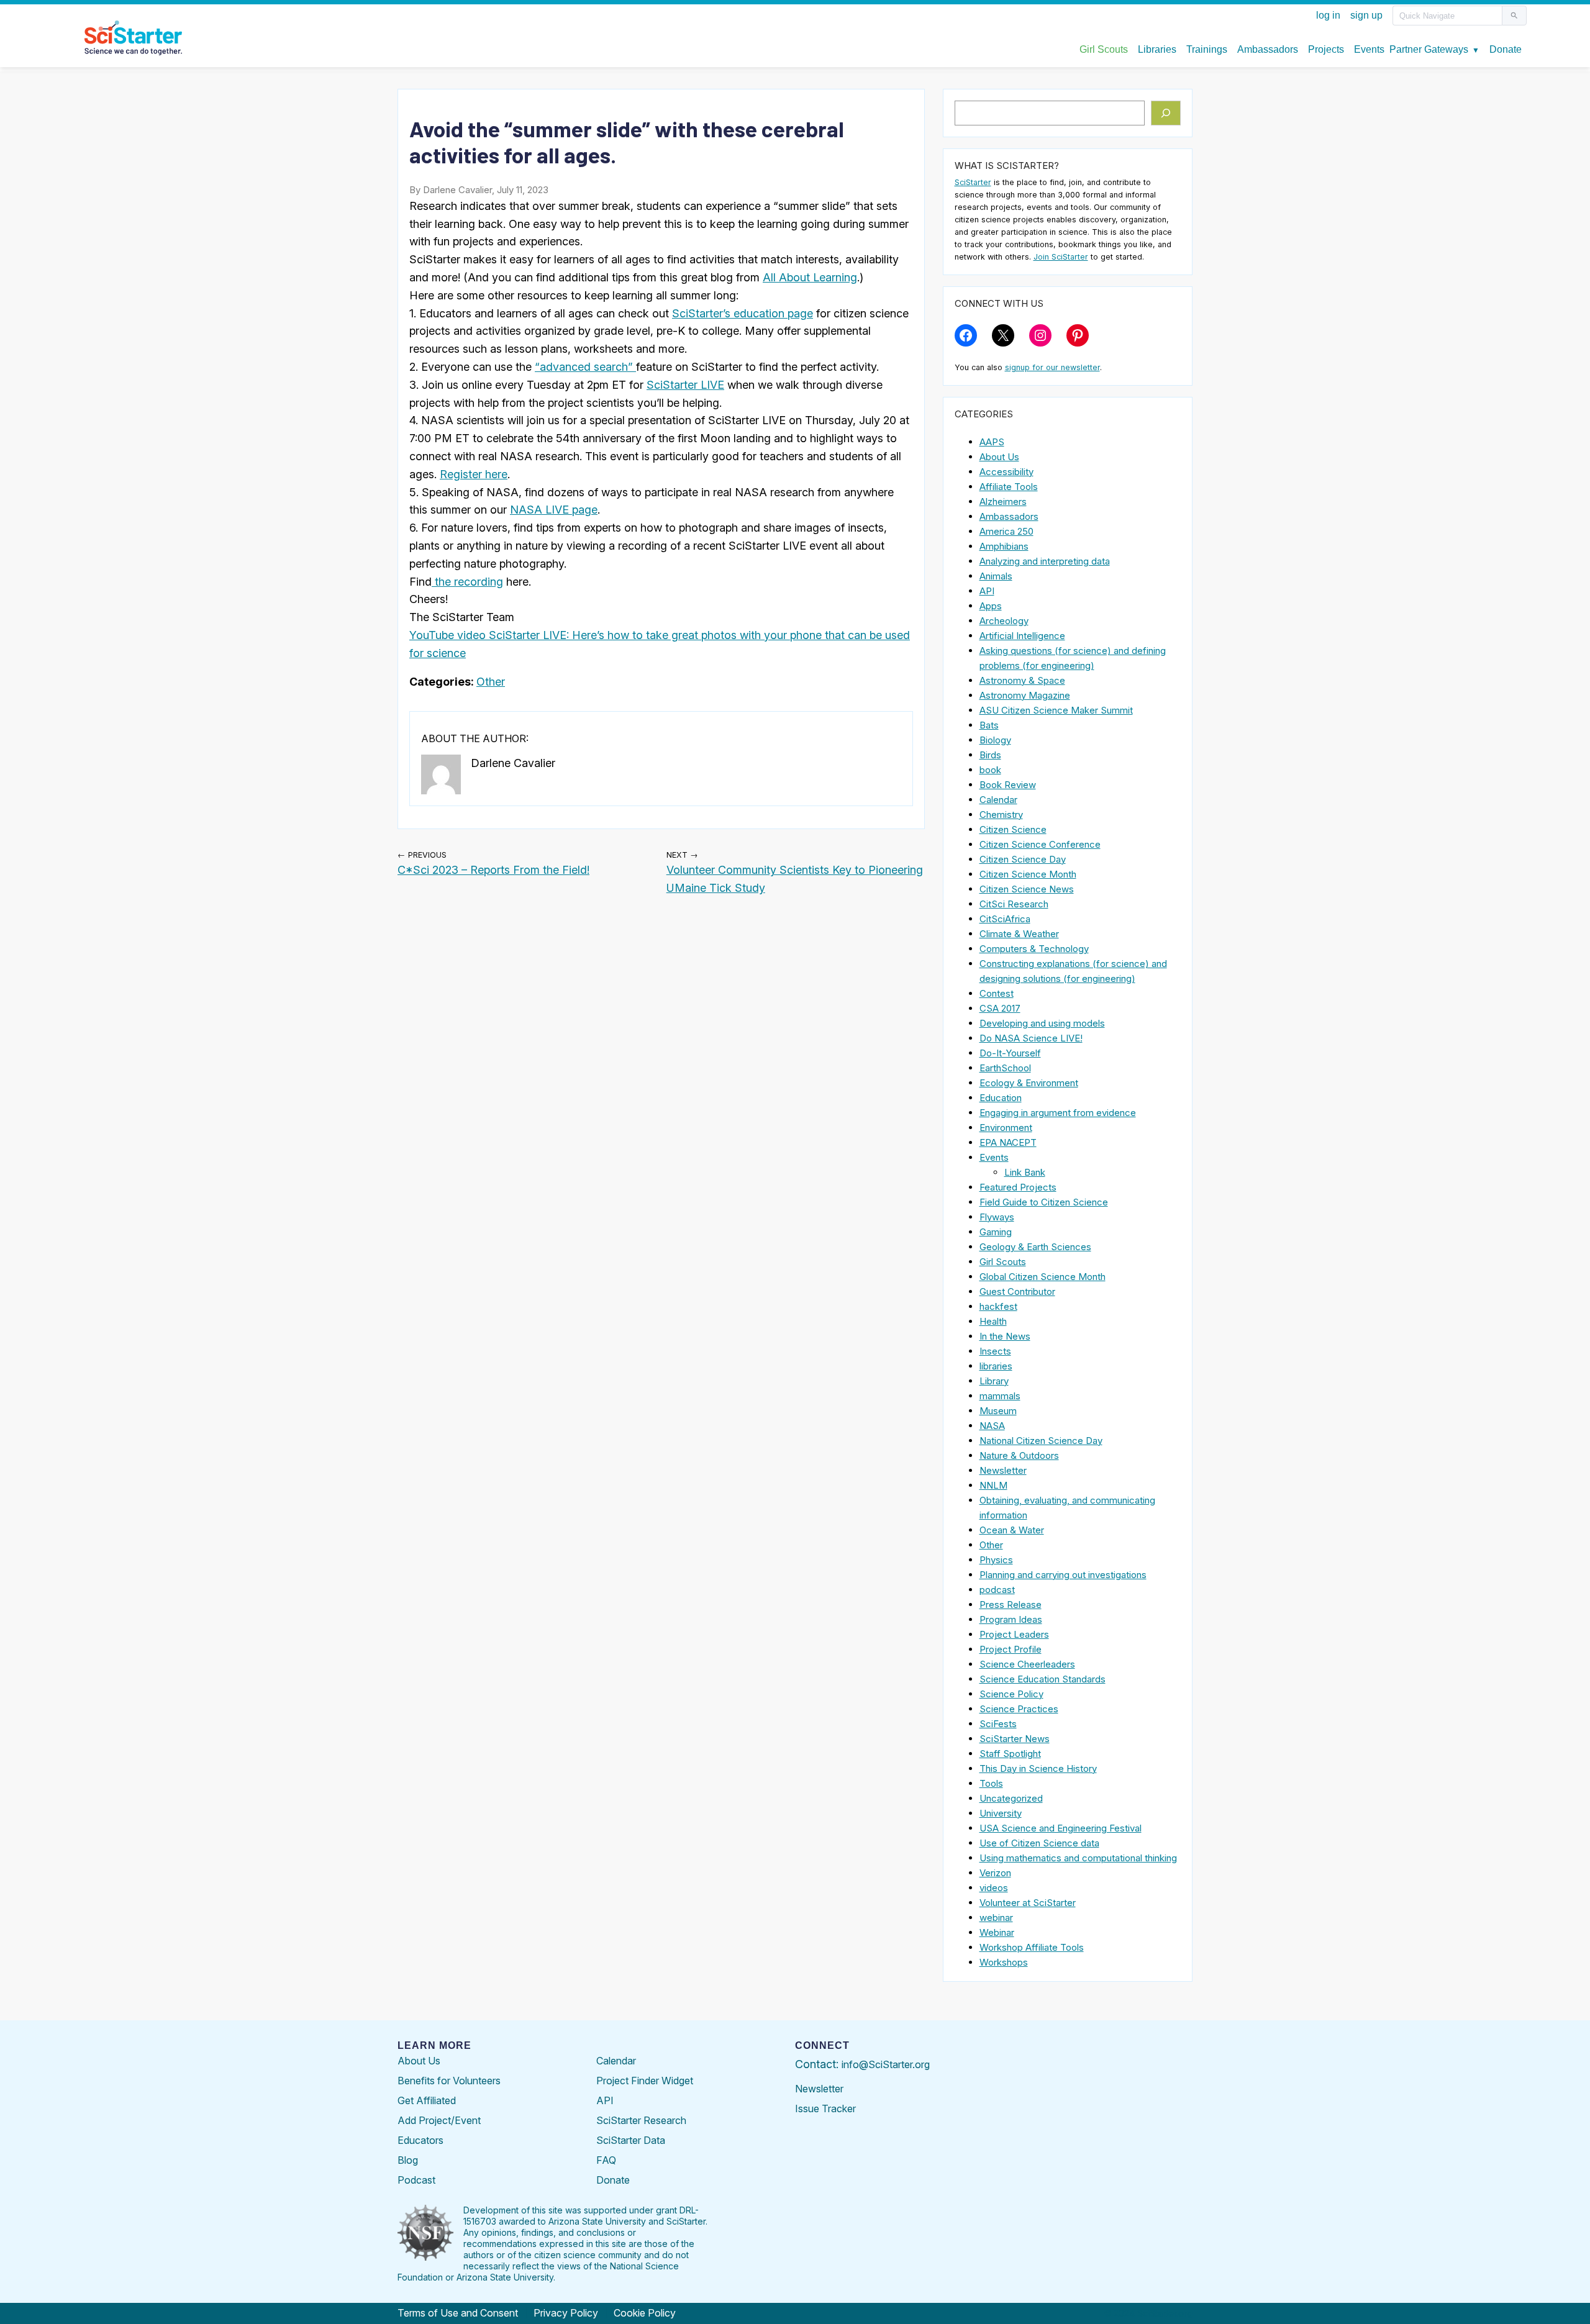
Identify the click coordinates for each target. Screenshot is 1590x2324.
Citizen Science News (1027, 889)
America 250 (1006, 531)
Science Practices (1019, 1709)
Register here (474, 474)
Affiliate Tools (1009, 487)
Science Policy (1011, 1694)
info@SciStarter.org (886, 2064)
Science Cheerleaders (1027, 1664)
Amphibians (1004, 546)
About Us (999, 457)
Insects (995, 1351)
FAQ (606, 2160)
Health (993, 1321)
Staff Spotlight (1010, 1754)
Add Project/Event (439, 2120)
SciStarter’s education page (743, 313)
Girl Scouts (1003, 1262)
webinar (996, 1918)
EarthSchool (1005, 1068)
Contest (997, 993)
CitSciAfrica (1005, 919)
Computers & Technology (1034, 949)
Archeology (1004, 621)
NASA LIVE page (554, 510)
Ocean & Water (1012, 1530)
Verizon (995, 1873)
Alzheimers (1003, 502)
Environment (1006, 1128)
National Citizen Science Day (1041, 1441)
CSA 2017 (1000, 1008)
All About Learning (810, 277)
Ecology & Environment (1029, 1083)
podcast (997, 1590)
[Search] (1166, 113)
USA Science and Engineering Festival (1061, 1828)
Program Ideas (1011, 1619)
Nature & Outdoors (1019, 1455)
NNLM (993, 1485)
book (990, 770)
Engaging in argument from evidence (1058, 1113)
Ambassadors (1009, 516)
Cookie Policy (645, 2313)
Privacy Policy (566, 2313)
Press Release (1011, 1605)
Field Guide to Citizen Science (1044, 1202)
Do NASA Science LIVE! (1031, 1038)
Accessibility (1006, 472)
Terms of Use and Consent (458, 2313)
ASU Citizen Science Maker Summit (1056, 710)
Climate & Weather (1019, 934)
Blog (408, 2160)
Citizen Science (1013, 829)
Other (491, 682)
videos (994, 1888)
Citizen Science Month (1028, 874)
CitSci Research (1014, 904)
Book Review (1008, 785)
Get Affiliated (427, 2100)
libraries (996, 1366)
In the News (1005, 1336)
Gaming (996, 1232)
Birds (990, 755)
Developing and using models (1042, 1023)
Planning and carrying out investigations (1063, 1575)
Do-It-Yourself (1010, 1053)
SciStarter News (1015, 1739)
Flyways (997, 1217)
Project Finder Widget (645, 2081)
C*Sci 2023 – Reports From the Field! (493, 870)
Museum (998, 1411)
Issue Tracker (825, 2108)
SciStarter (973, 182)
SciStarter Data (631, 2140)
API (987, 591)
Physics (996, 1560)
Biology (995, 740)
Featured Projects (1018, 1187)
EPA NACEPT (1008, 1142)
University (1001, 1813)
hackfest (998, 1306)
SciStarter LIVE (685, 385)
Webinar (997, 1932)
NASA (992, 1426)
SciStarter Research (641, 2120)
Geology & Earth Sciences (1035, 1247)
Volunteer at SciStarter (1028, 1903)
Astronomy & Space (1022, 680)
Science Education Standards (1043, 1679)
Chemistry (1001, 815)
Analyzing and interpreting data (1045, 561)
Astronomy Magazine (1025, 695)
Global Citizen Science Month (1043, 1277)
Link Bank (1025, 1172)
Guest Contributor (1017, 1291)
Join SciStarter (1061, 257)
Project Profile (1011, 1649)
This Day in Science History (1038, 1768)
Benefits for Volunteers (449, 2081)
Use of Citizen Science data (1039, 1843)
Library (994, 1381)
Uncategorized (1011, 1798)
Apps (991, 606)
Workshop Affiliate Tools (1032, 1947)
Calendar (998, 800)
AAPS (992, 442)
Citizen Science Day (1023, 859)
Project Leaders (1014, 1634)
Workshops (1004, 1962)
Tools (991, 1783)
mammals (1000, 1396)
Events (994, 1157)
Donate (613, 2180)
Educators (420, 2140)
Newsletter (1003, 1470)
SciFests (998, 1724)
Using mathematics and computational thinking (1078, 1858)
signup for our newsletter (1052, 367)
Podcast (416, 2180)
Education (1001, 1098)
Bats (989, 725)
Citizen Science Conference (1040, 844)
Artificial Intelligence (1022, 636)
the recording (467, 582)
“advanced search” (585, 367)
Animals (996, 576)
